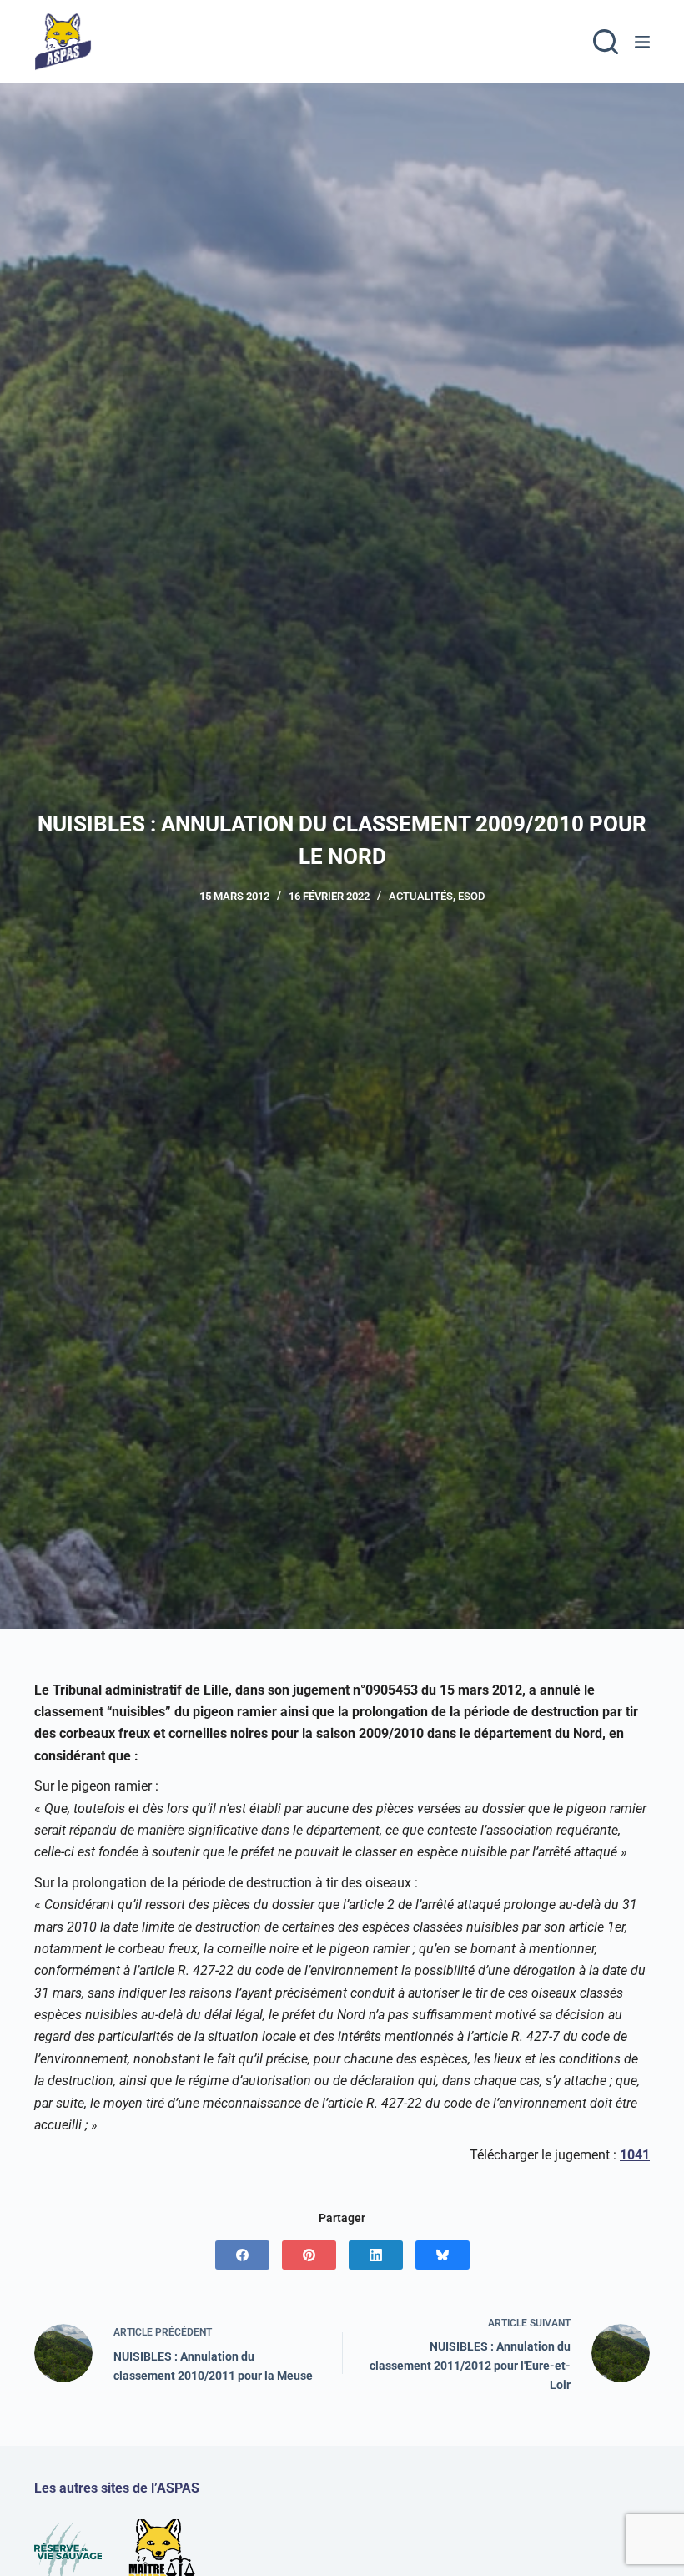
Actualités (421, 896)
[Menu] (642, 42)
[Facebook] (242, 2255)
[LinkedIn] (376, 2255)
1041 (635, 2155)
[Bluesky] (443, 2255)
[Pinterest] (309, 2255)
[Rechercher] (606, 42)
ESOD (471, 896)
